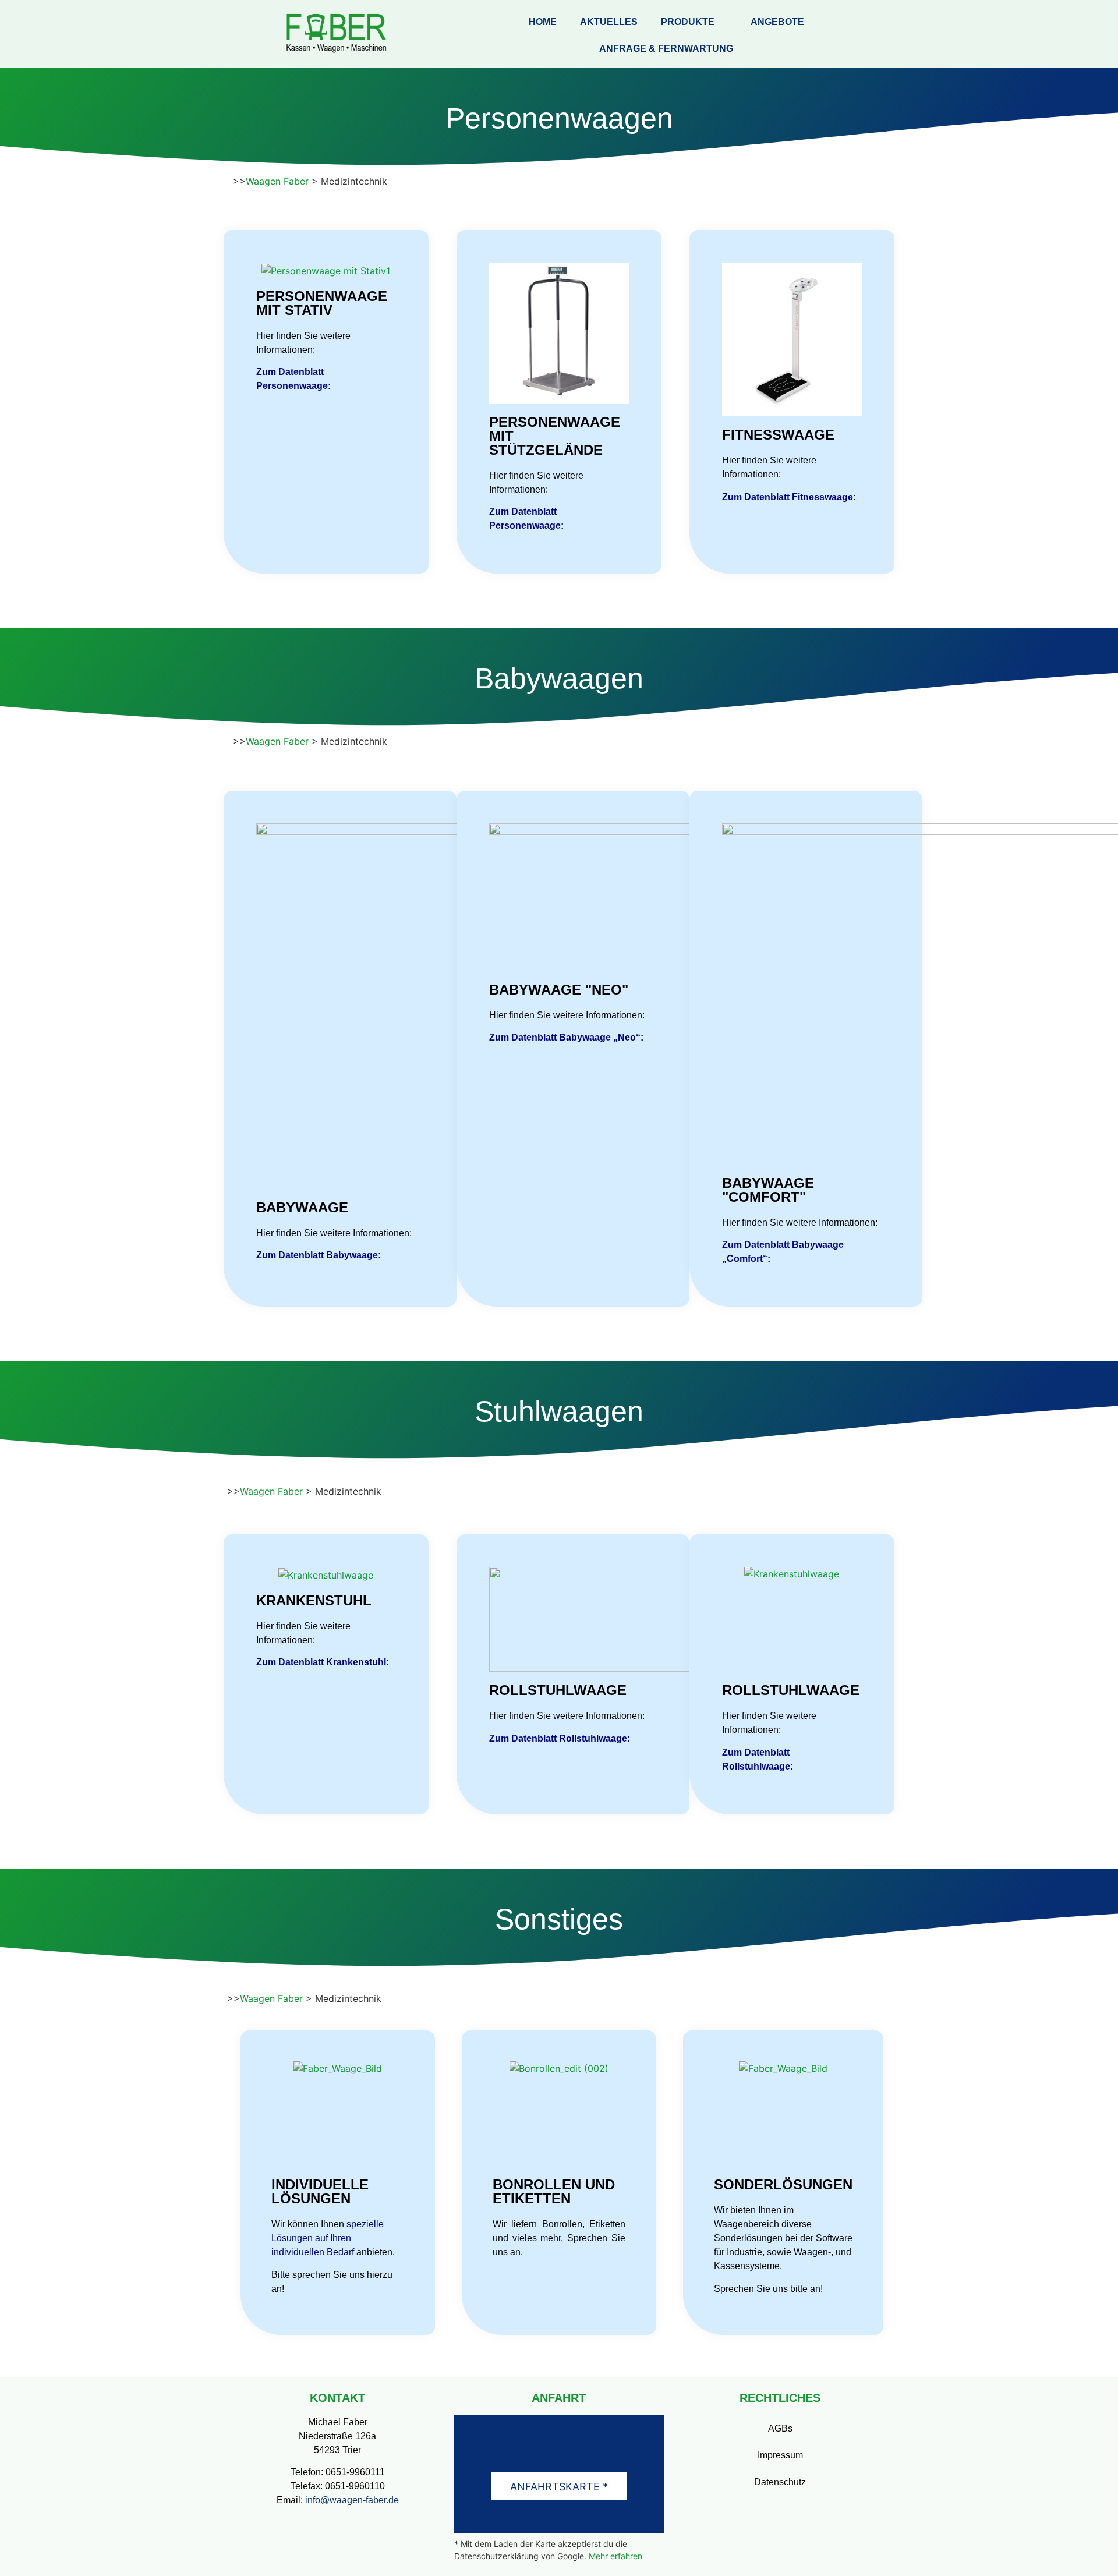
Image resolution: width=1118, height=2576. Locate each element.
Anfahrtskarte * (559, 2487)
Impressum (780, 2455)
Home (543, 22)
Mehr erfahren (615, 2556)
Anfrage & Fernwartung (666, 49)
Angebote (777, 22)
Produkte (688, 22)
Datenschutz (780, 2482)
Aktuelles (609, 22)
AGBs (780, 2428)
